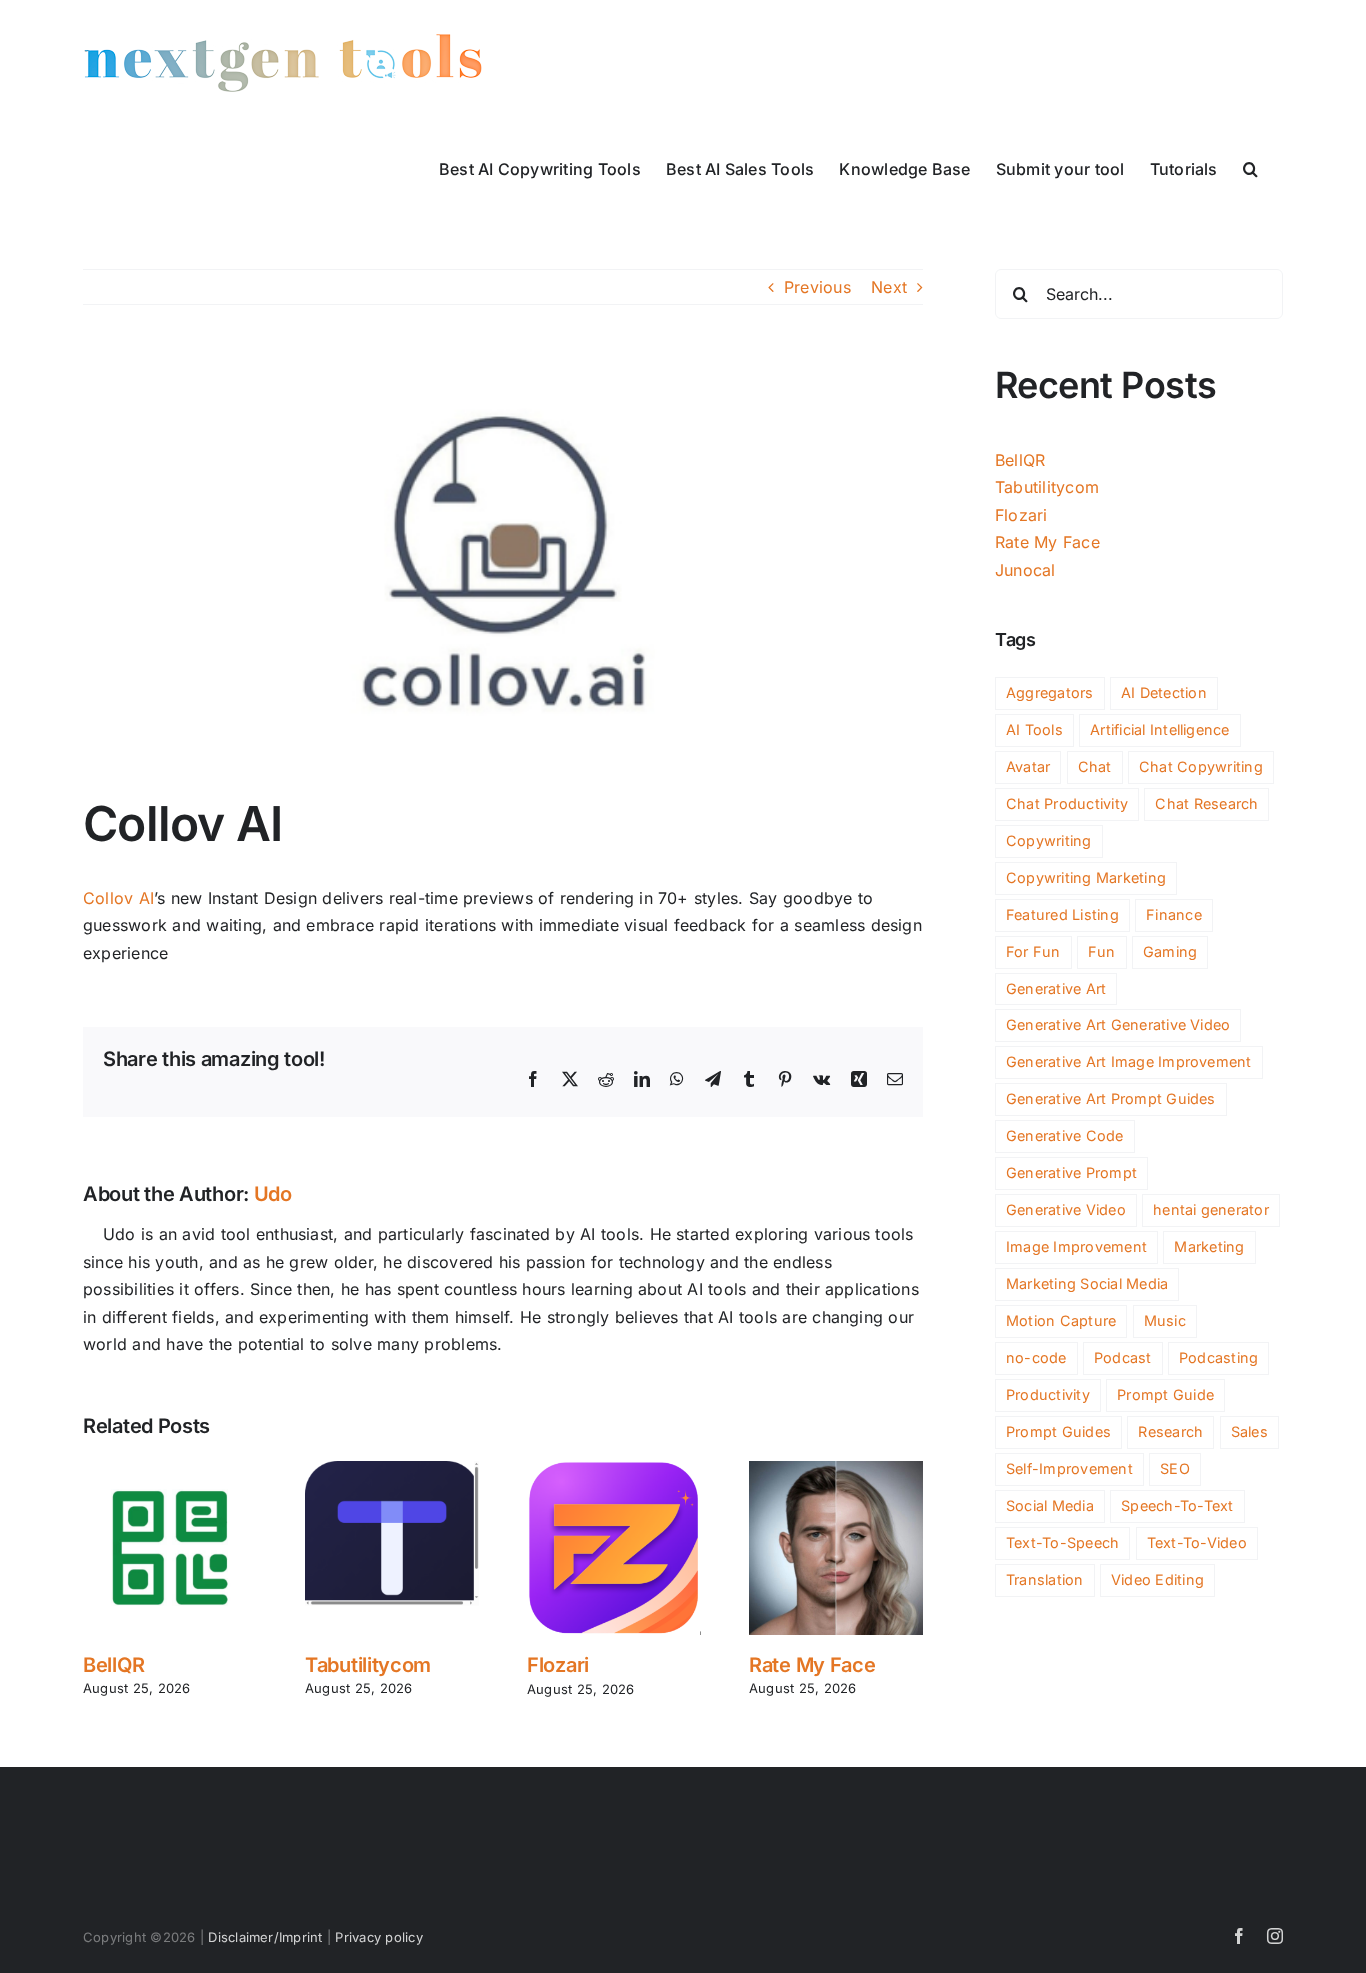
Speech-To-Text (1177, 1505)
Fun (1102, 951)
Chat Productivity (1067, 803)
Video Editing (1157, 1579)
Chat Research (1206, 803)
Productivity (1048, 1394)
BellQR (113, 1665)
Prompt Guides (1058, 1431)
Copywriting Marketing (1086, 877)
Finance (1174, 914)
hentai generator (1211, 1209)
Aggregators (1050, 692)
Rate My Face (812, 1665)
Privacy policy (378, 1937)
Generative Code (1065, 1135)
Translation (1045, 1579)
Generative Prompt (1071, 1172)
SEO (1175, 1468)
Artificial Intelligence (1160, 729)
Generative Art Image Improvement (1129, 1061)
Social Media (1050, 1505)
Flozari (558, 1665)
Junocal (1025, 570)
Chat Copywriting (1201, 766)
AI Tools (1034, 729)
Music (1165, 1320)
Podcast (1123, 1357)
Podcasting (1218, 1357)
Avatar (1028, 766)
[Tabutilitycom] (392, 1471)
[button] (1250, 167)
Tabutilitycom (368, 1665)
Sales (1249, 1431)
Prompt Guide (1165, 1394)
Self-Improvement (1069, 1468)
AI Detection (1164, 692)
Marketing (1209, 1246)
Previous (817, 287)
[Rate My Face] (836, 1471)
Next (889, 287)
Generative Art (1056, 988)
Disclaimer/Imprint (265, 1937)
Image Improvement (1076, 1246)
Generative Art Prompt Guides (1111, 1098)
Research (1170, 1431)
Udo (273, 1194)
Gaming (1170, 951)
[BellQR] (170, 1471)
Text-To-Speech (1062, 1542)
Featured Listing (1062, 914)
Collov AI (118, 898)
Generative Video (1066, 1209)
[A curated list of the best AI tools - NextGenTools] (283, 62)
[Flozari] (614, 1471)
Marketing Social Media (1087, 1283)
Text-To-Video (1197, 1542)
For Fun (1033, 951)
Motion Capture (1061, 1320)
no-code (1036, 1357)
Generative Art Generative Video (1118, 1024)
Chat (1095, 766)
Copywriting (1049, 840)
